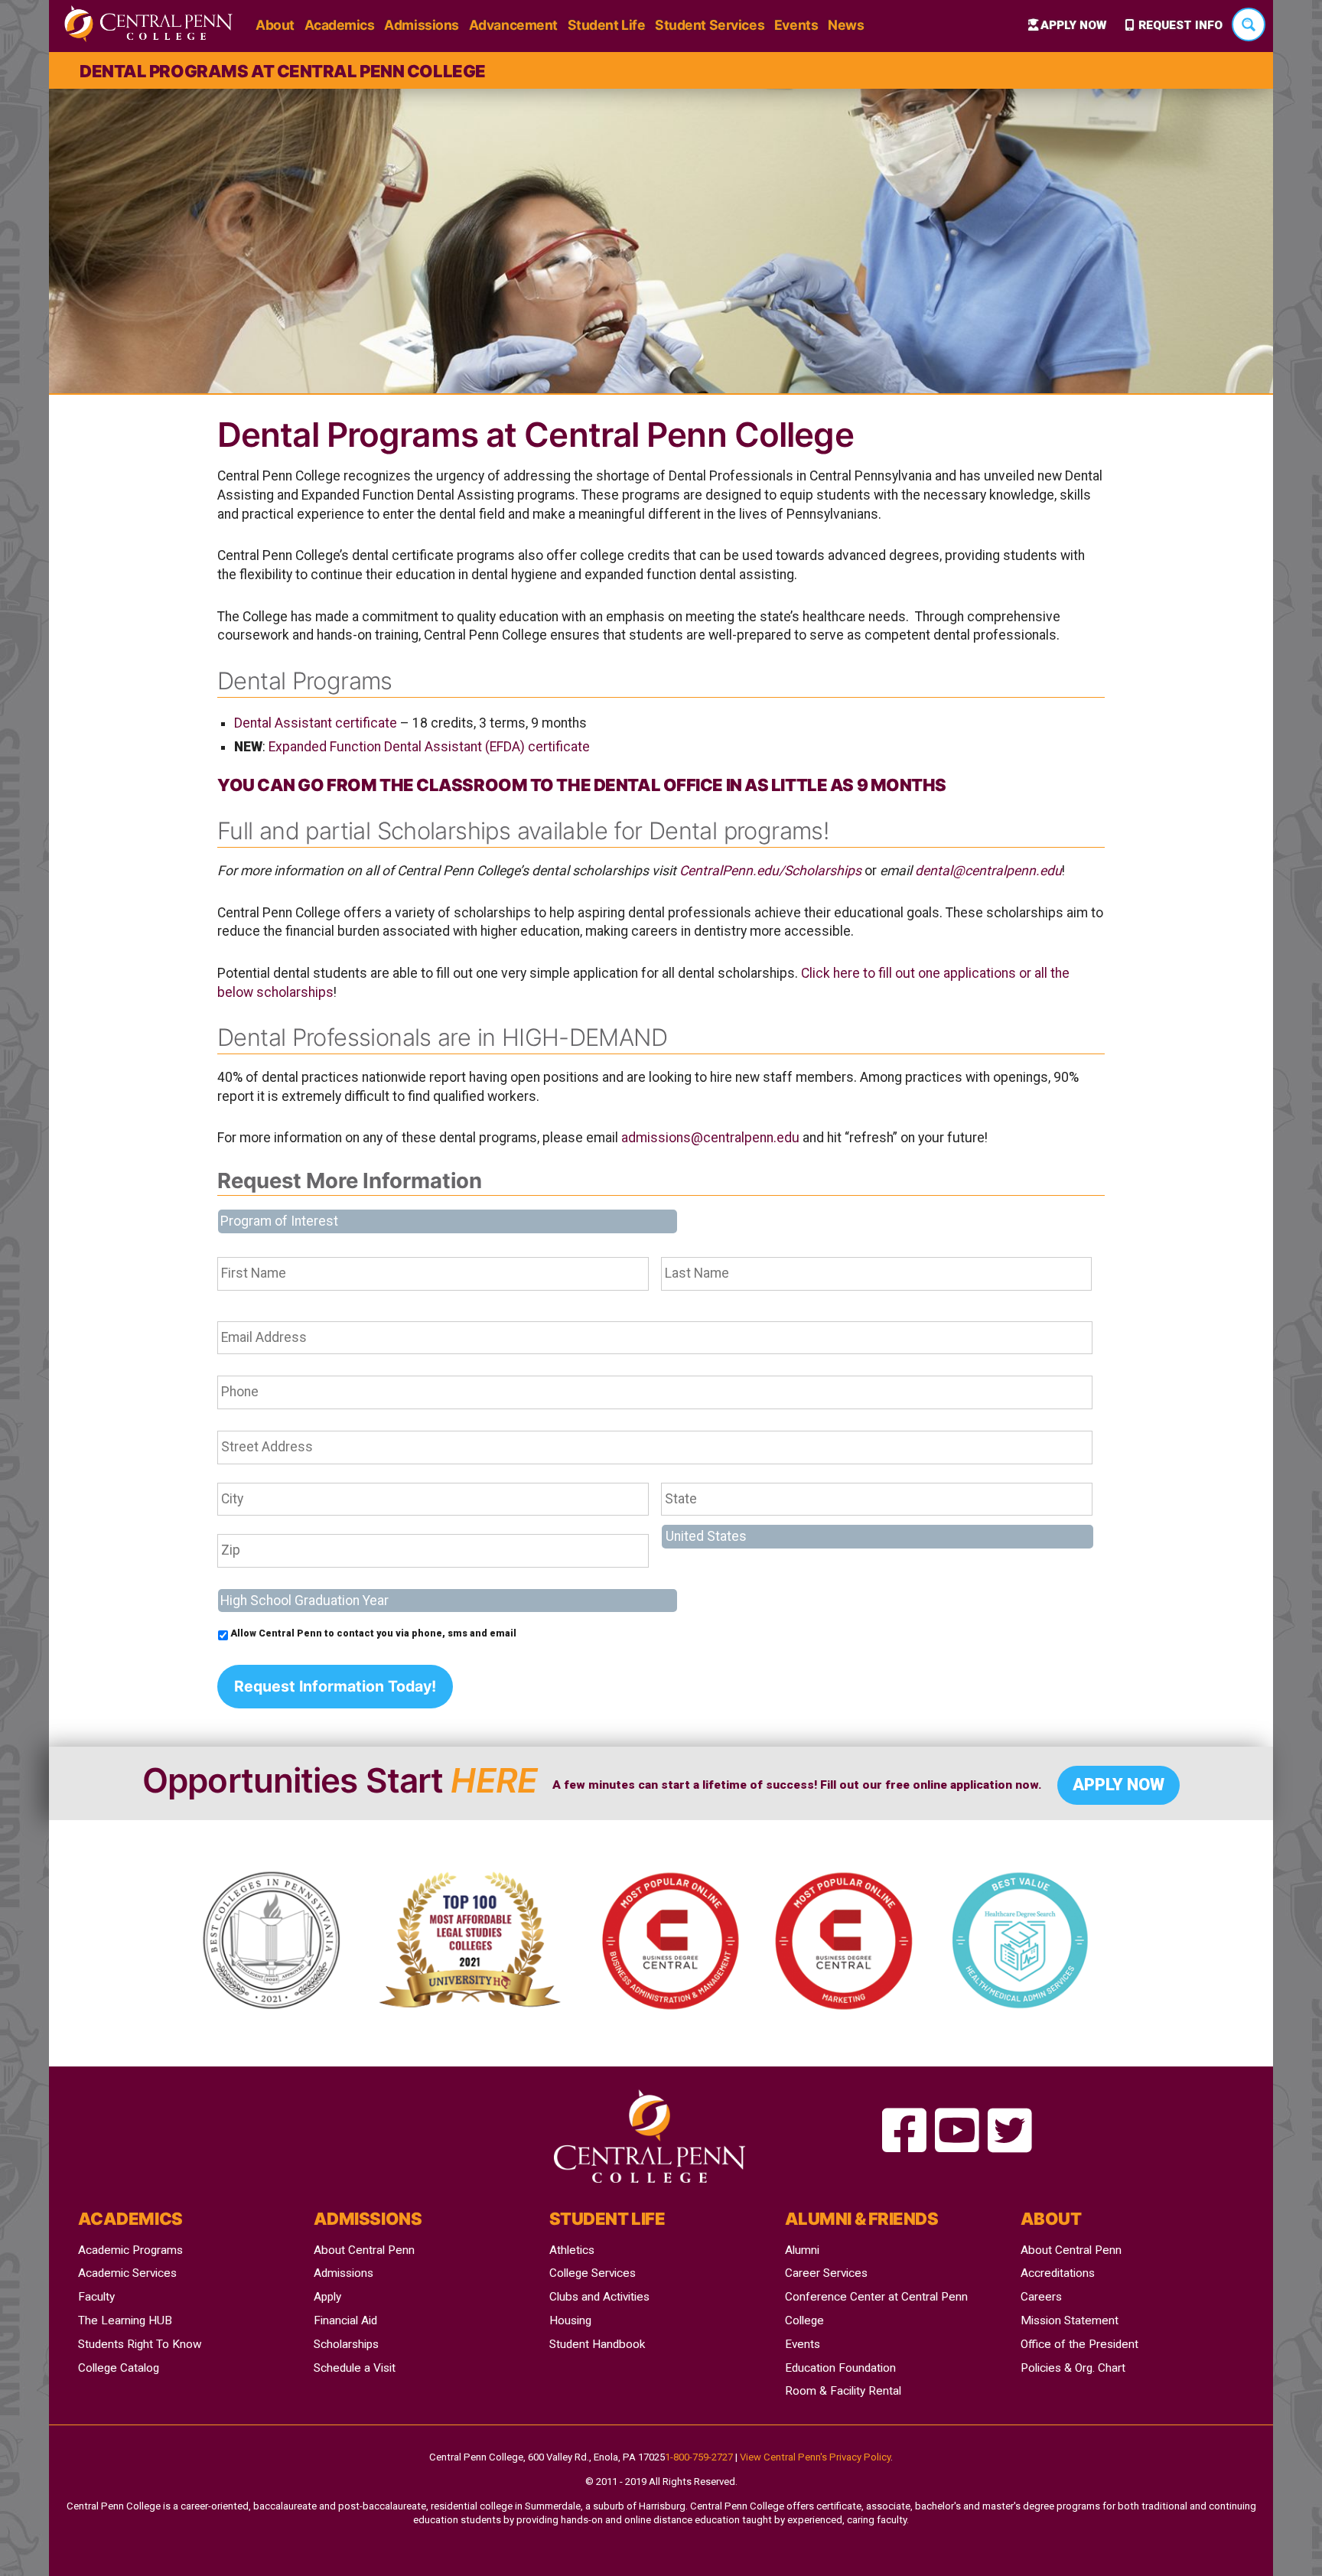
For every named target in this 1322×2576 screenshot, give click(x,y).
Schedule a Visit (355, 2368)
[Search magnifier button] (1249, 24)
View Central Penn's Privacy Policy (815, 2457)
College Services (593, 2273)
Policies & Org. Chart (1073, 2368)
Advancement (513, 25)
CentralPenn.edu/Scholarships (770, 871)
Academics (340, 25)
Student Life (607, 25)
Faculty (96, 2297)
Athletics (572, 2250)
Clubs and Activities (599, 2297)
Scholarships (346, 2344)
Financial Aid (345, 2320)
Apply (327, 2297)
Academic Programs (130, 2250)
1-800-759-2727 (699, 2457)
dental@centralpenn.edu (988, 871)
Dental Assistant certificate (316, 723)
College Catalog (119, 2368)
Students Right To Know (140, 2344)
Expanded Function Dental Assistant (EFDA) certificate (429, 747)
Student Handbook (597, 2344)
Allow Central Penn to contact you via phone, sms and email (373, 1633)
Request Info (1180, 25)
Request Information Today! (335, 1686)
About (275, 25)
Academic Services (127, 2273)
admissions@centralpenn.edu (710, 1138)
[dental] (904, 2132)
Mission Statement (1070, 2320)
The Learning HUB (125, 2320)
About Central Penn (364, 2250)
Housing (570, 2320)
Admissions (422, 25)
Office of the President (1079, 2344)
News (846, 25)
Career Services (826, 2273)
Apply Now (1073, 25)
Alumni (802, 2250)
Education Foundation (840, 2368)
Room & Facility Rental (843, 2391)
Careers (1041, 2297)
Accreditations (1058, 2273)
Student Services (710, 25)
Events (796, 25)
